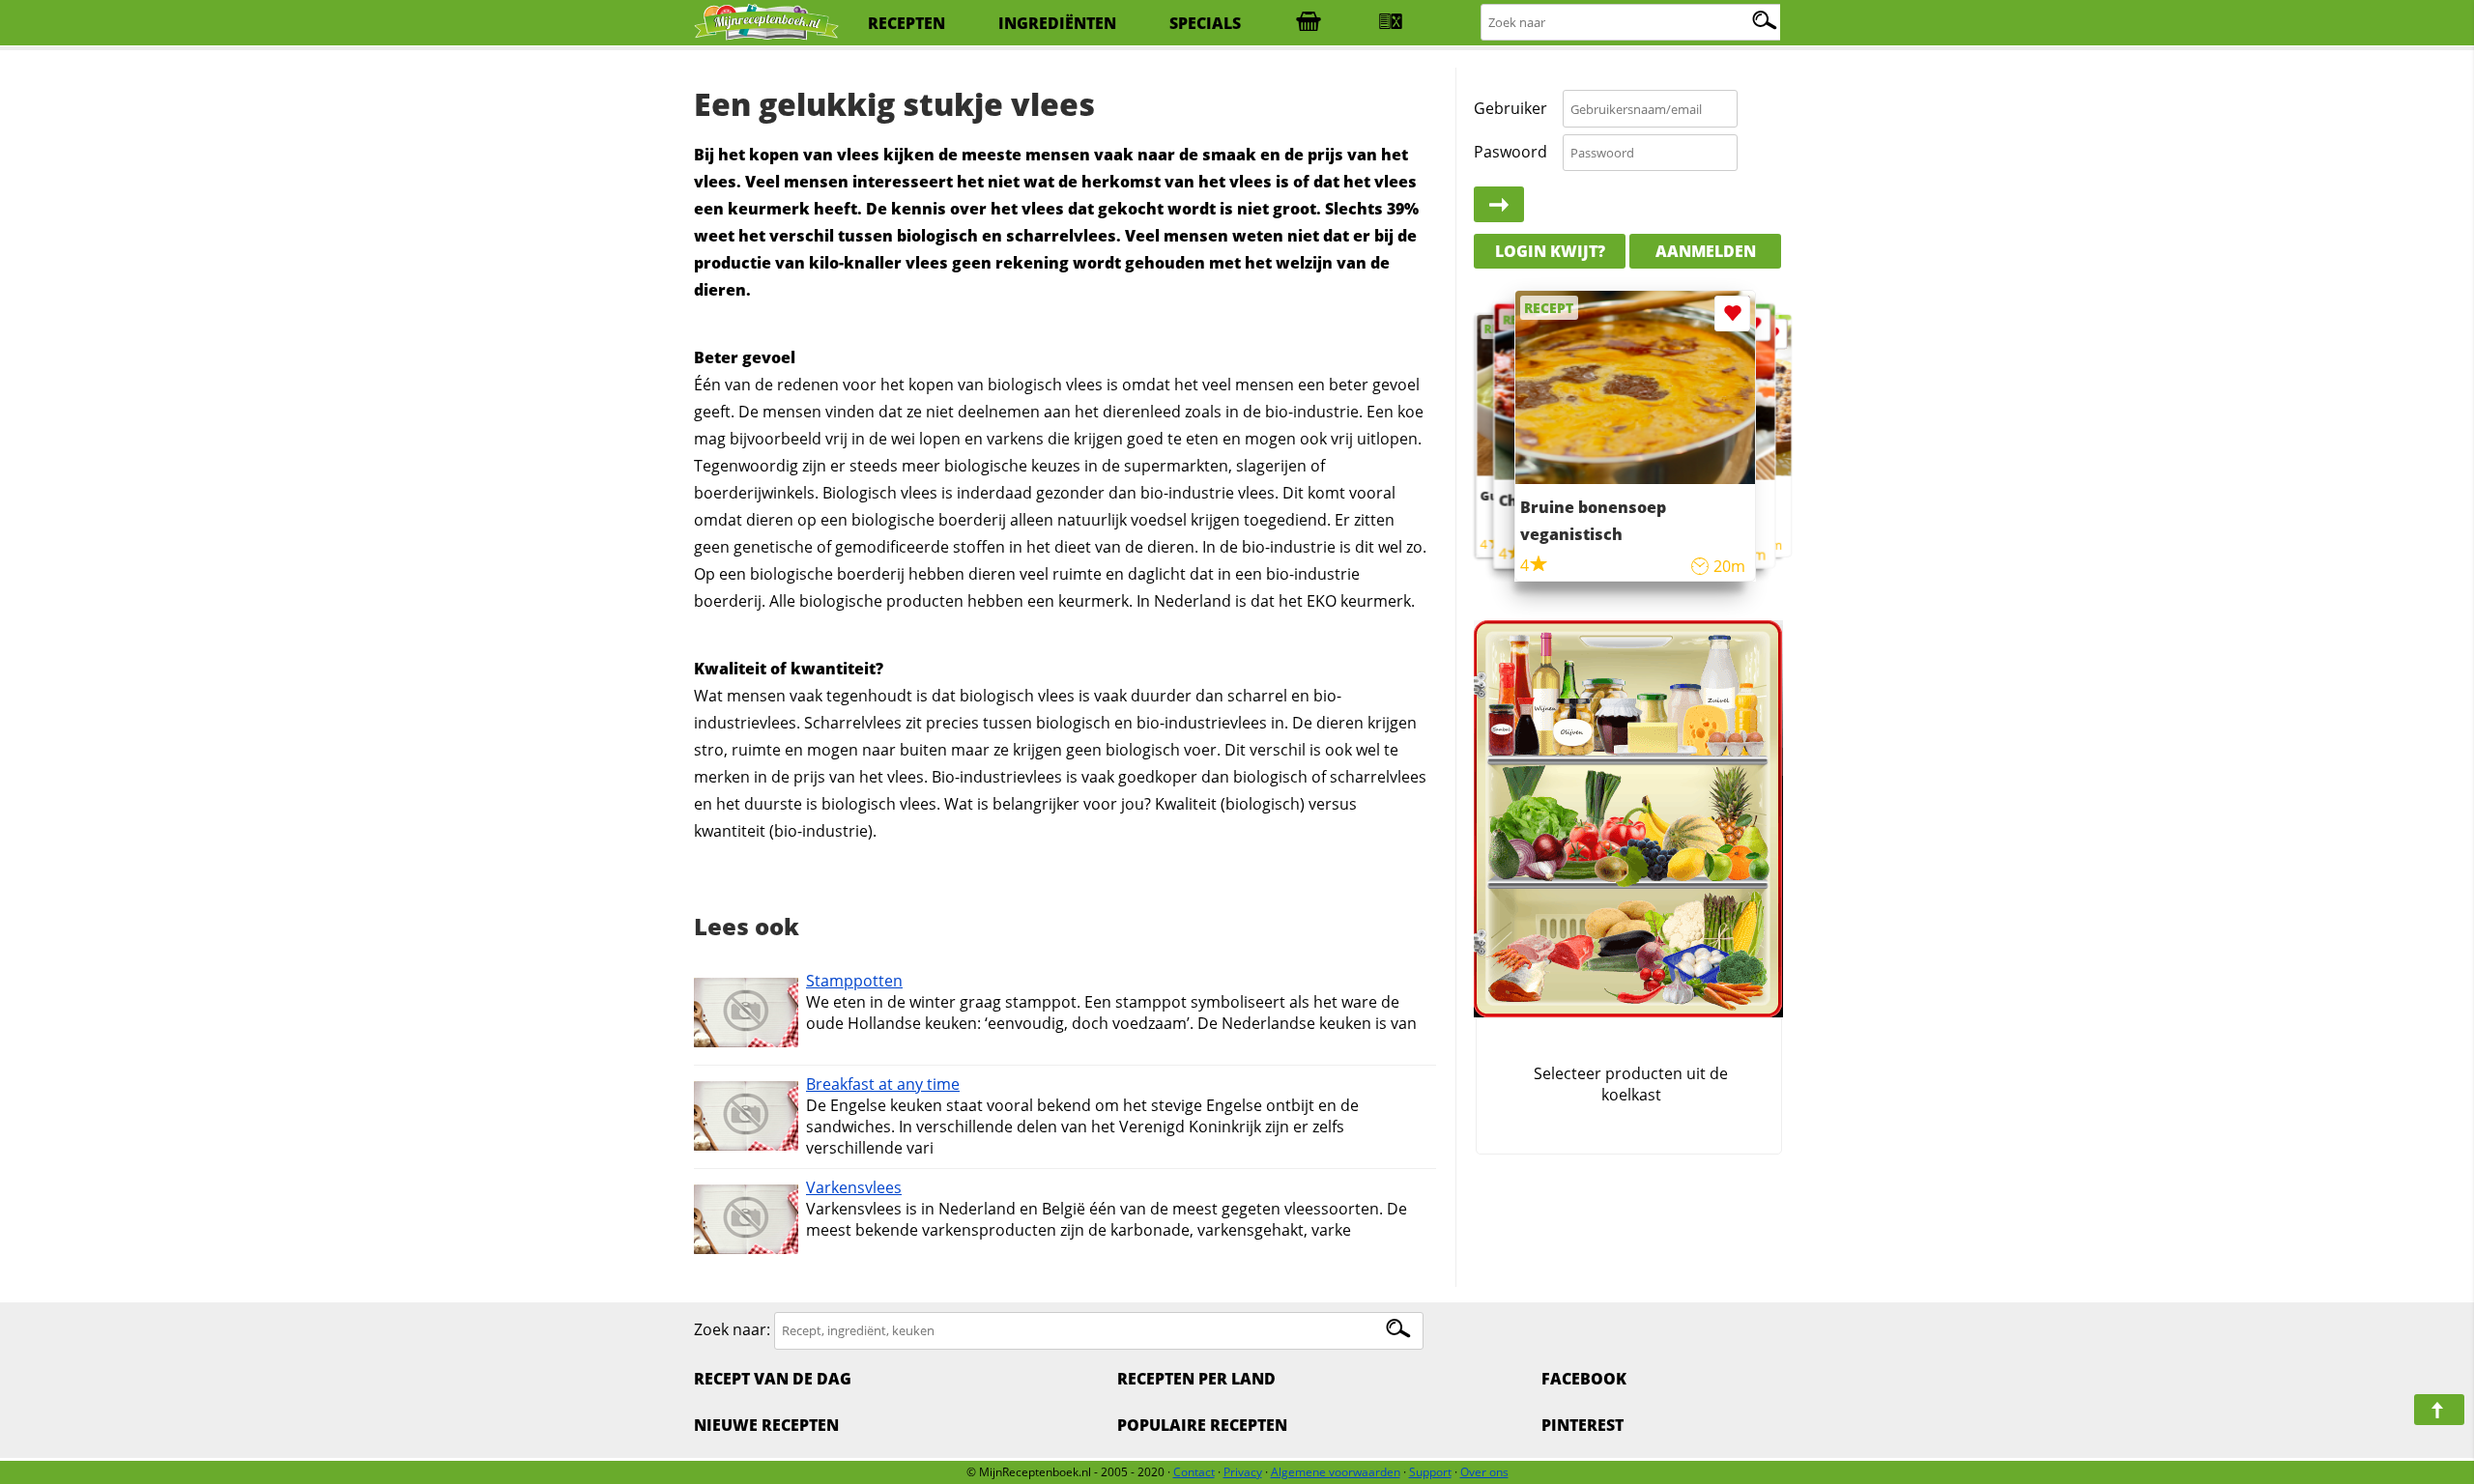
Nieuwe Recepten (766, 1425)
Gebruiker (1510, 108)
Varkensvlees (854, 1187)
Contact (1194, 1472)
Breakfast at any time (883, 1084)
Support (1430, 1472)
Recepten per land (1196, 1379)
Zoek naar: (732, 1329)
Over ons (1484, 1472)
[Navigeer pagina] (2439, 1410)
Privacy (1243, 1472)
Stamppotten (854, 981)
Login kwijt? (1550, 251)
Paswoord (1510, 152)
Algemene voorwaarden (1336, 1472)
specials (1205, 23)
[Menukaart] (1391, 23)
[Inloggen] (1499, 205)
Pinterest (1582, 1425)
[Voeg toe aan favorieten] (1772, 334)
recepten (906, 23)
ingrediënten (1057, 23)
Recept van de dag (773, 1379)
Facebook (1584, 1379)
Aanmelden (1706, 251)
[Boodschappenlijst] (1309, 23)
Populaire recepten (1202, 1425)
